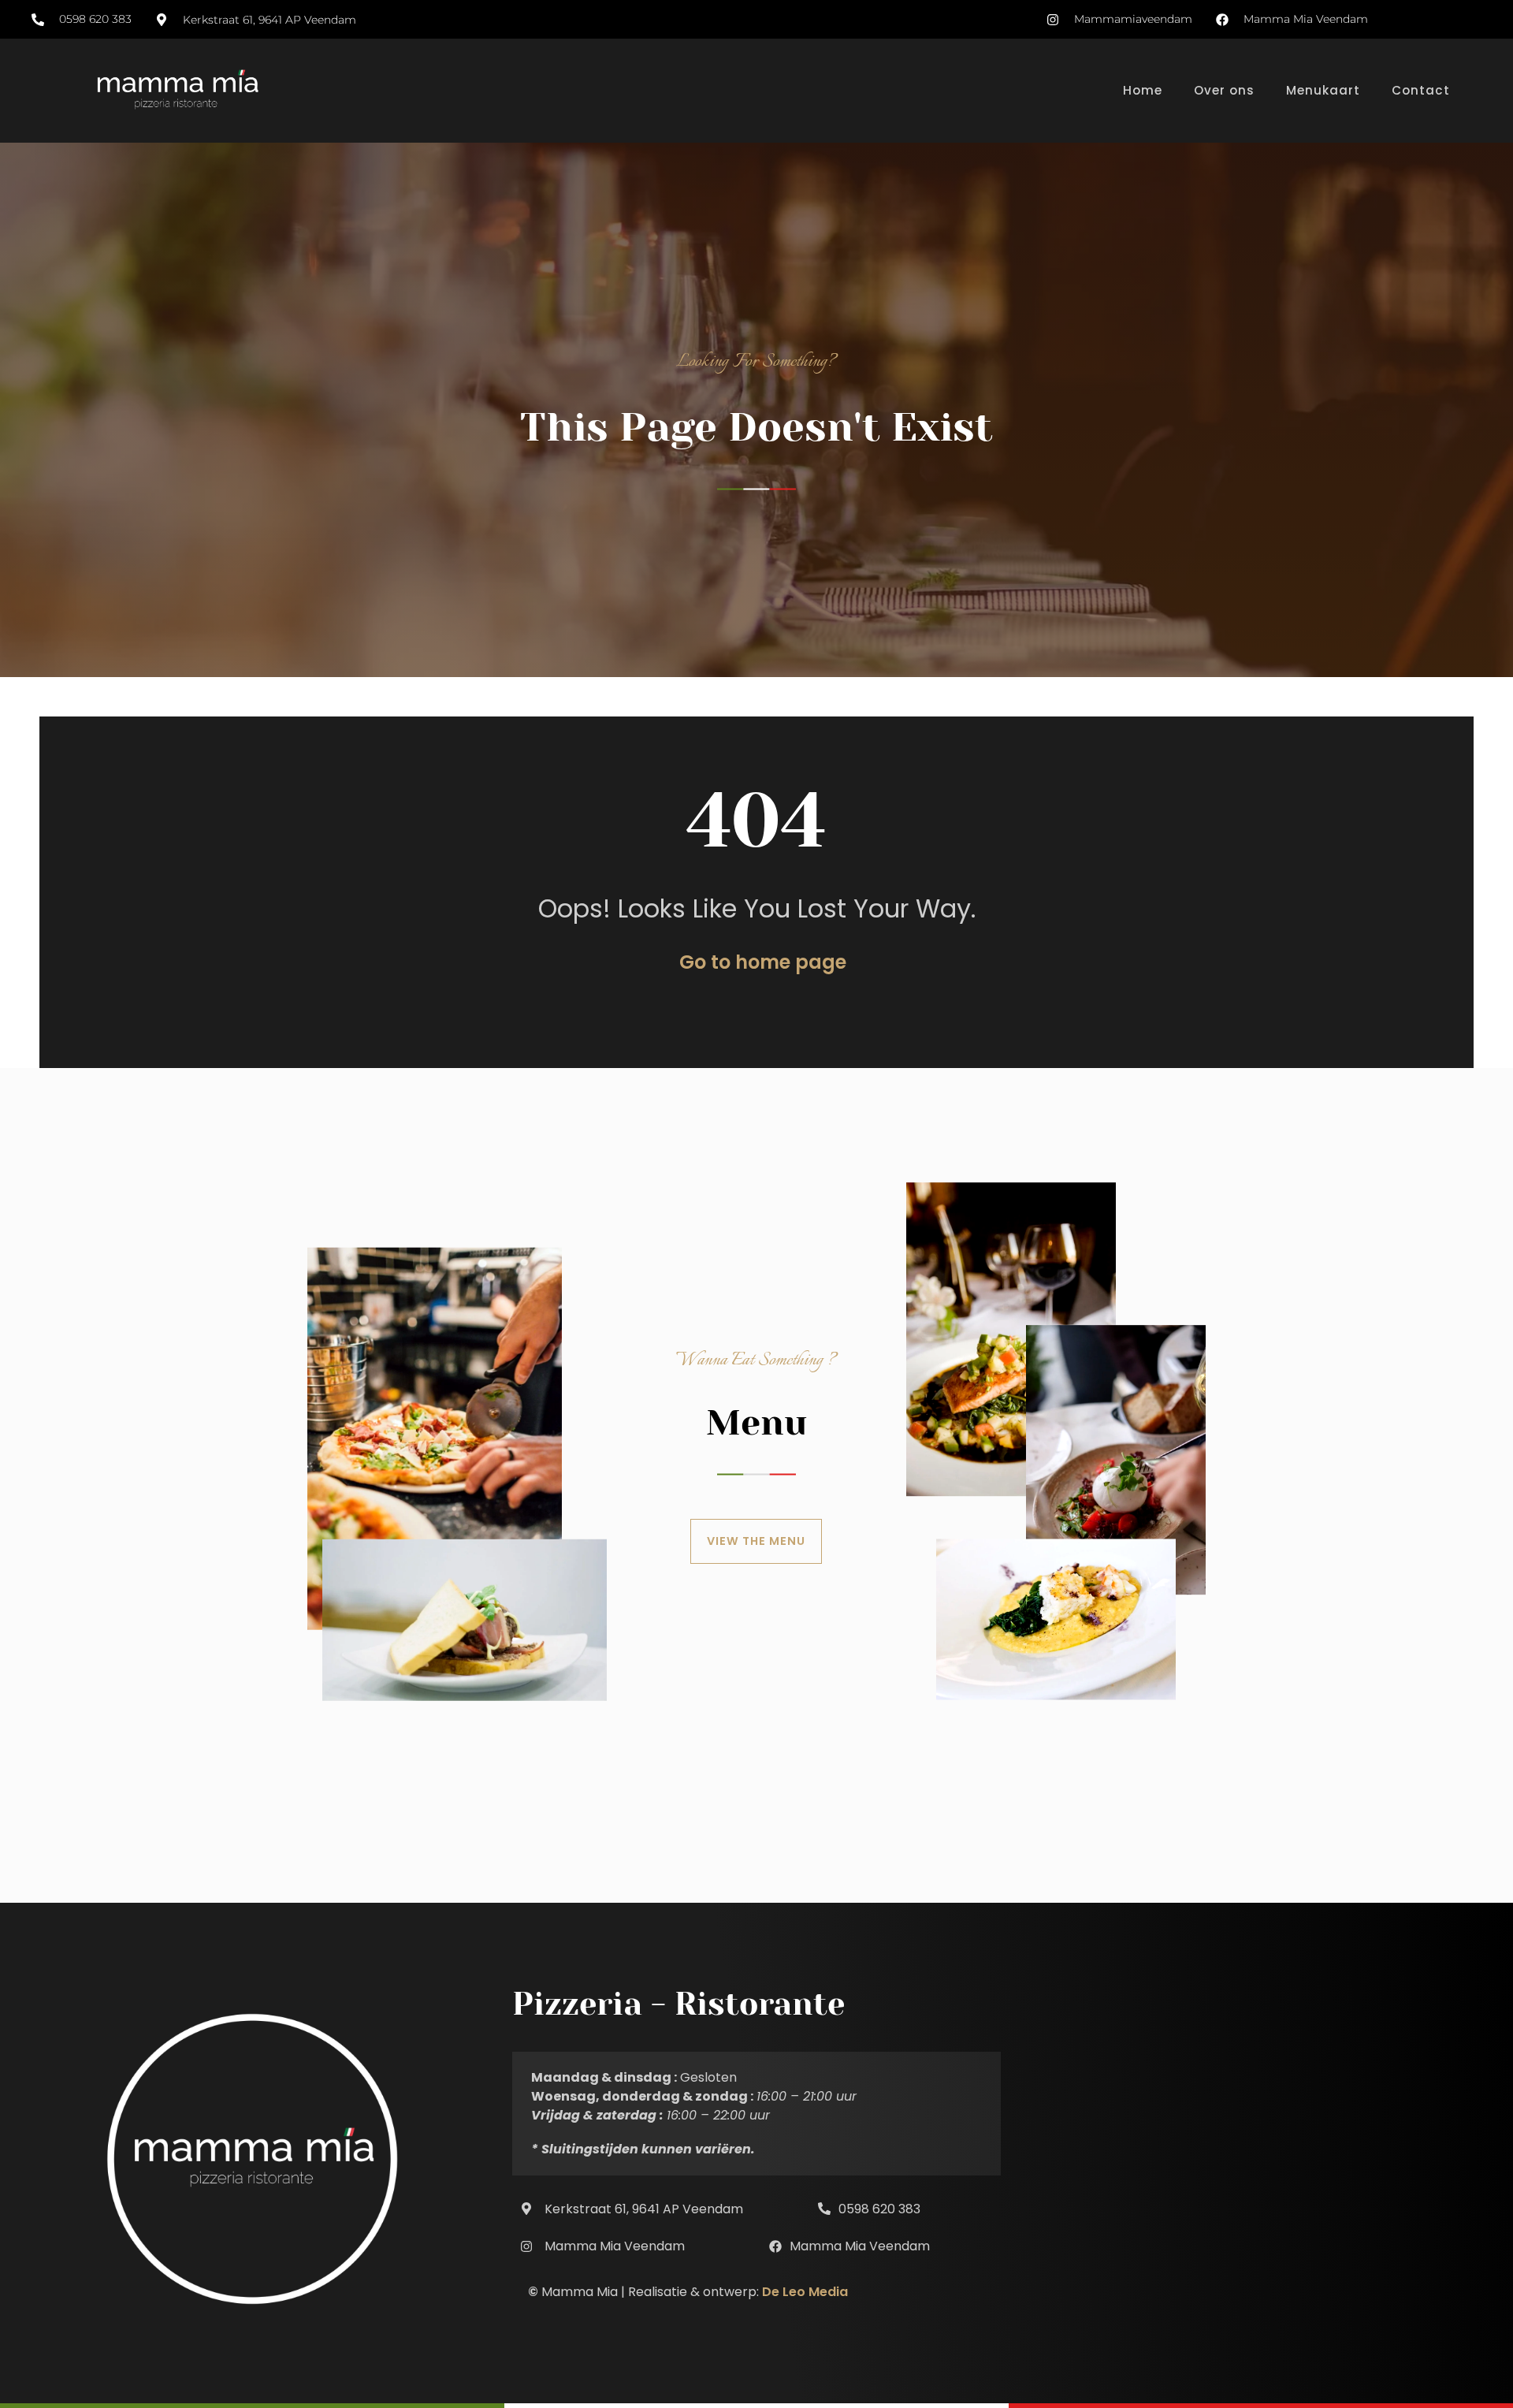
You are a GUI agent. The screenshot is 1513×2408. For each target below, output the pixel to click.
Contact (1421, 90)
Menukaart (1323, 90)
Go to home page (763, 962)
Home (1143, 90)
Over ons (1224, 90)
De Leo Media (805, 2292)
